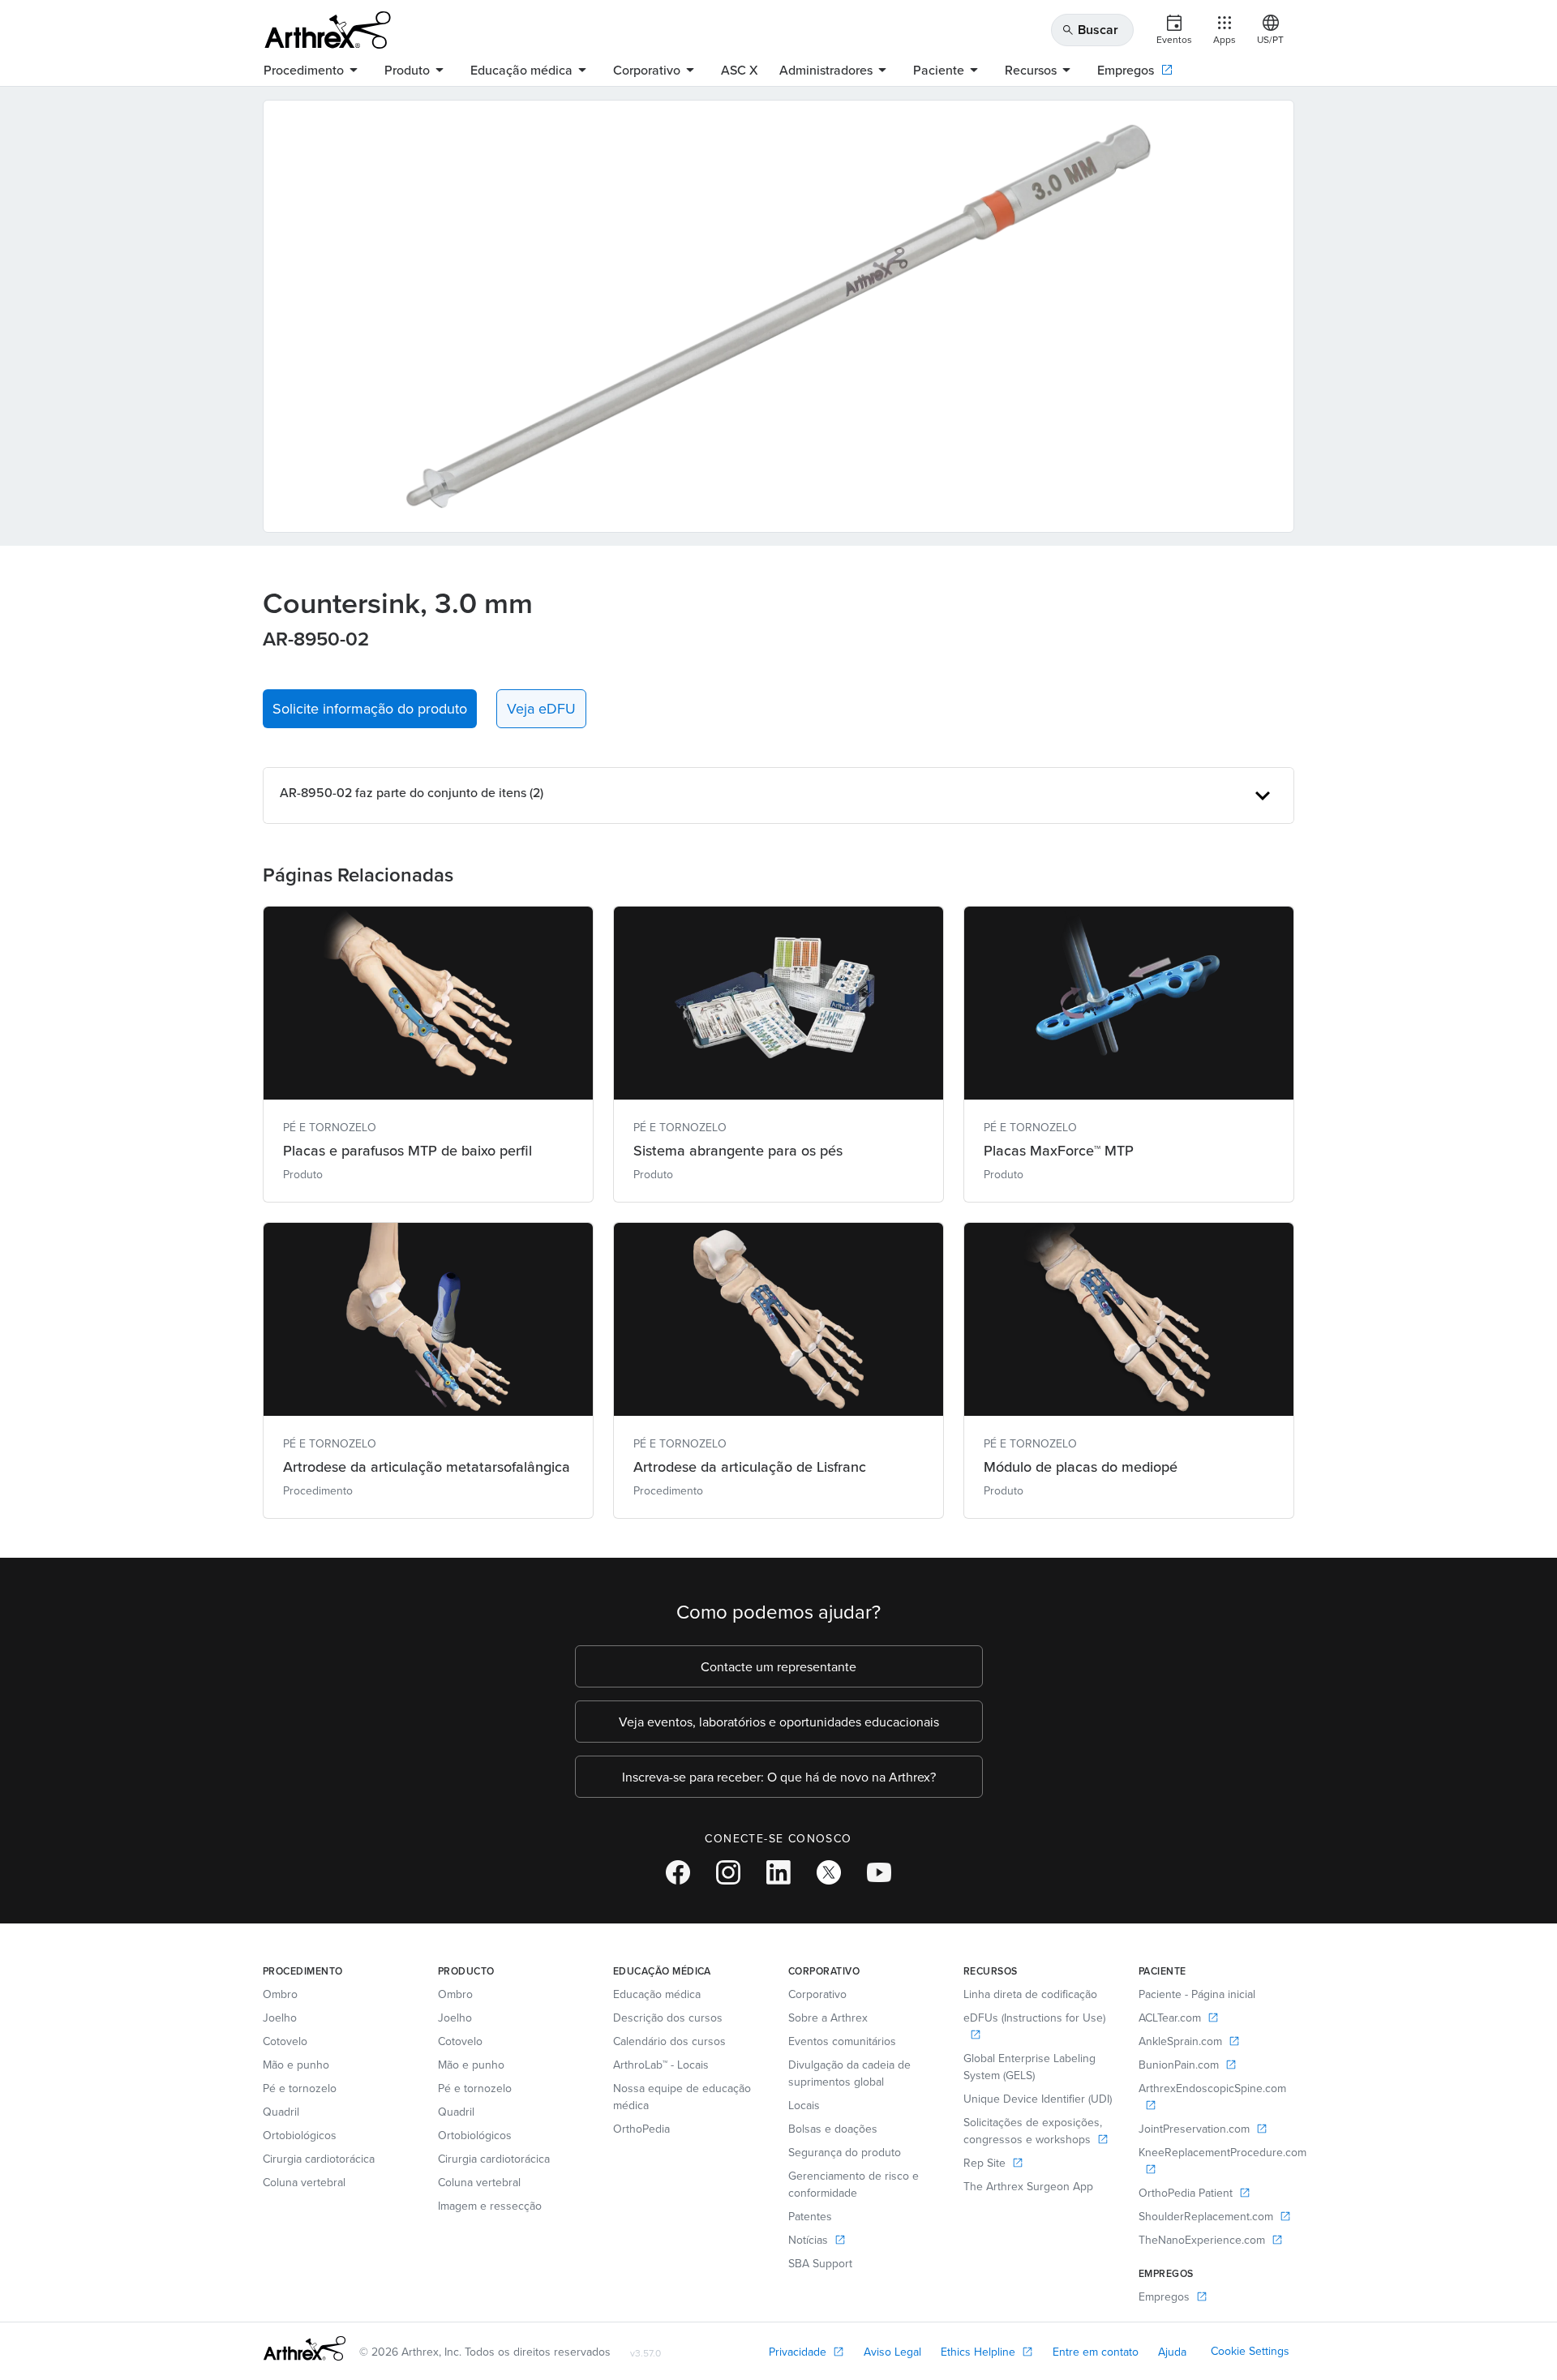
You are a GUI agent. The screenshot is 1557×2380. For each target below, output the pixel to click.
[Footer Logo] (305, 2348)
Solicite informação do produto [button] (370, 708)
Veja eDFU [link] (541, 708)
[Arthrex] (328, 30)
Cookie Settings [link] (1250, 2351)
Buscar (1090, 30)
